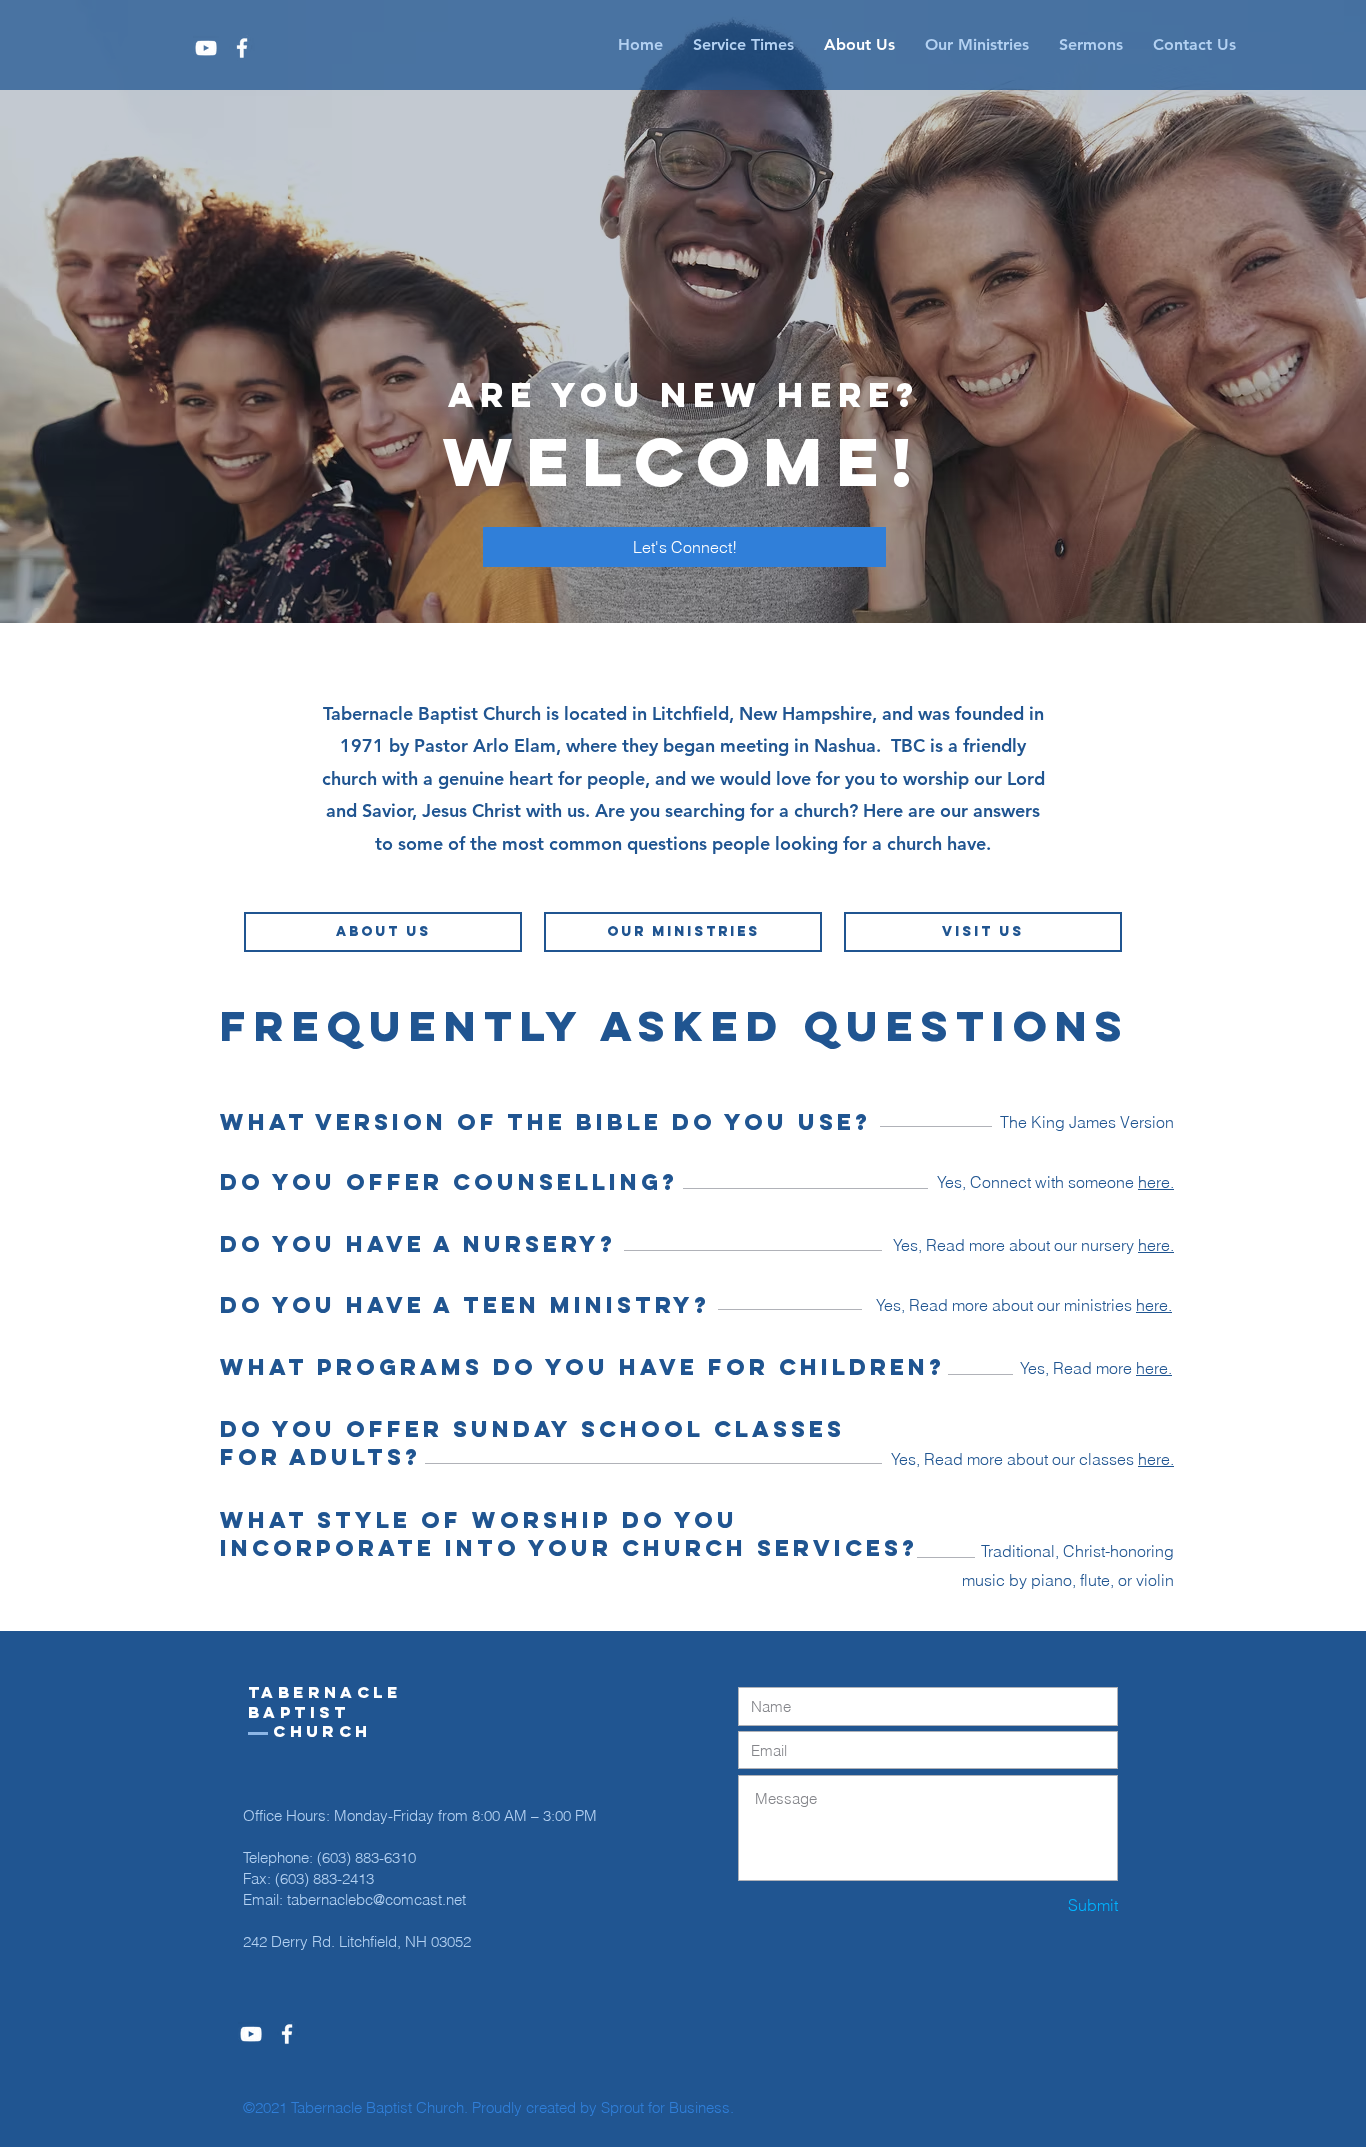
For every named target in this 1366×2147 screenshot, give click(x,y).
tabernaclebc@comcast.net (376, 1899)
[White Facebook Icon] (242, 48)
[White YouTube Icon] (206, 48)
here (1154, 1182)
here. (1154, 1368)
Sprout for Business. (667, 2107)
